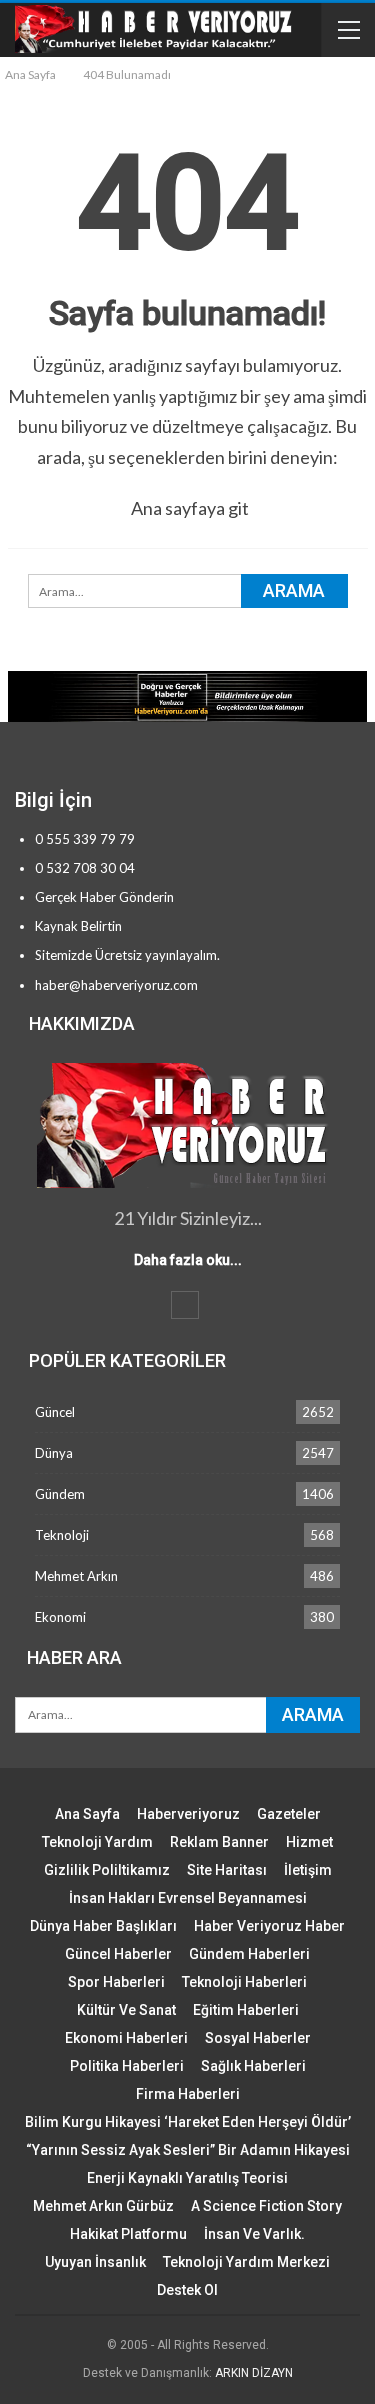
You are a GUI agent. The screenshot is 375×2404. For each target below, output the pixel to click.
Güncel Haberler (118, 1954)
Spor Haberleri (116, 1982)
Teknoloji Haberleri (244, 1982)
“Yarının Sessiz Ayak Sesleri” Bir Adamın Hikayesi (188, 2150)
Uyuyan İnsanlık (95, 2262)
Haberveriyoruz (188, 1814)
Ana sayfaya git (190, 508)
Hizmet (309, 1842)
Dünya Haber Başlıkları (103, 1926)
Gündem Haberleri (249, 1954)
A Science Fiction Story (266, 2206)
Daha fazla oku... (188, 1260)
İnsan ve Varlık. (254, 2234)
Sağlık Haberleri (253, 2066)
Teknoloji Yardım (97, 1842)
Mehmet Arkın (76, 1576)
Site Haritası (227, 1870)
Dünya (54, 1453)
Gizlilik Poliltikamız (107, 1870)
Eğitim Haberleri (246, 2010)
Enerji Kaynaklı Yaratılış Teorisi (187, 2178)
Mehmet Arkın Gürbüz (103, 2206)
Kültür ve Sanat (126, 2010)
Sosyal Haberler (258, 2038)
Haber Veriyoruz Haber (269, 1926)
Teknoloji (62, 1535)
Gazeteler (289, 1814)
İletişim (308, 1870)
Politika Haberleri (127, 2066)
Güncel (55, 1412)
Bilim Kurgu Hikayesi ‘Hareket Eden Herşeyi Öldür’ (188, 2122)
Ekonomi (60, 1617)
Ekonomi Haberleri (126, 2038)
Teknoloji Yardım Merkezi (246, 2262)
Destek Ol (187, 2290)
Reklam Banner (219, 1842)
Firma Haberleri (188, 2094)
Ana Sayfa (87, 1814)
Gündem (60, 1494)
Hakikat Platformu (128, 2234)
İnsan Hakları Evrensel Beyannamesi (188, 1898)
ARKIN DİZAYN (254, 2373)
